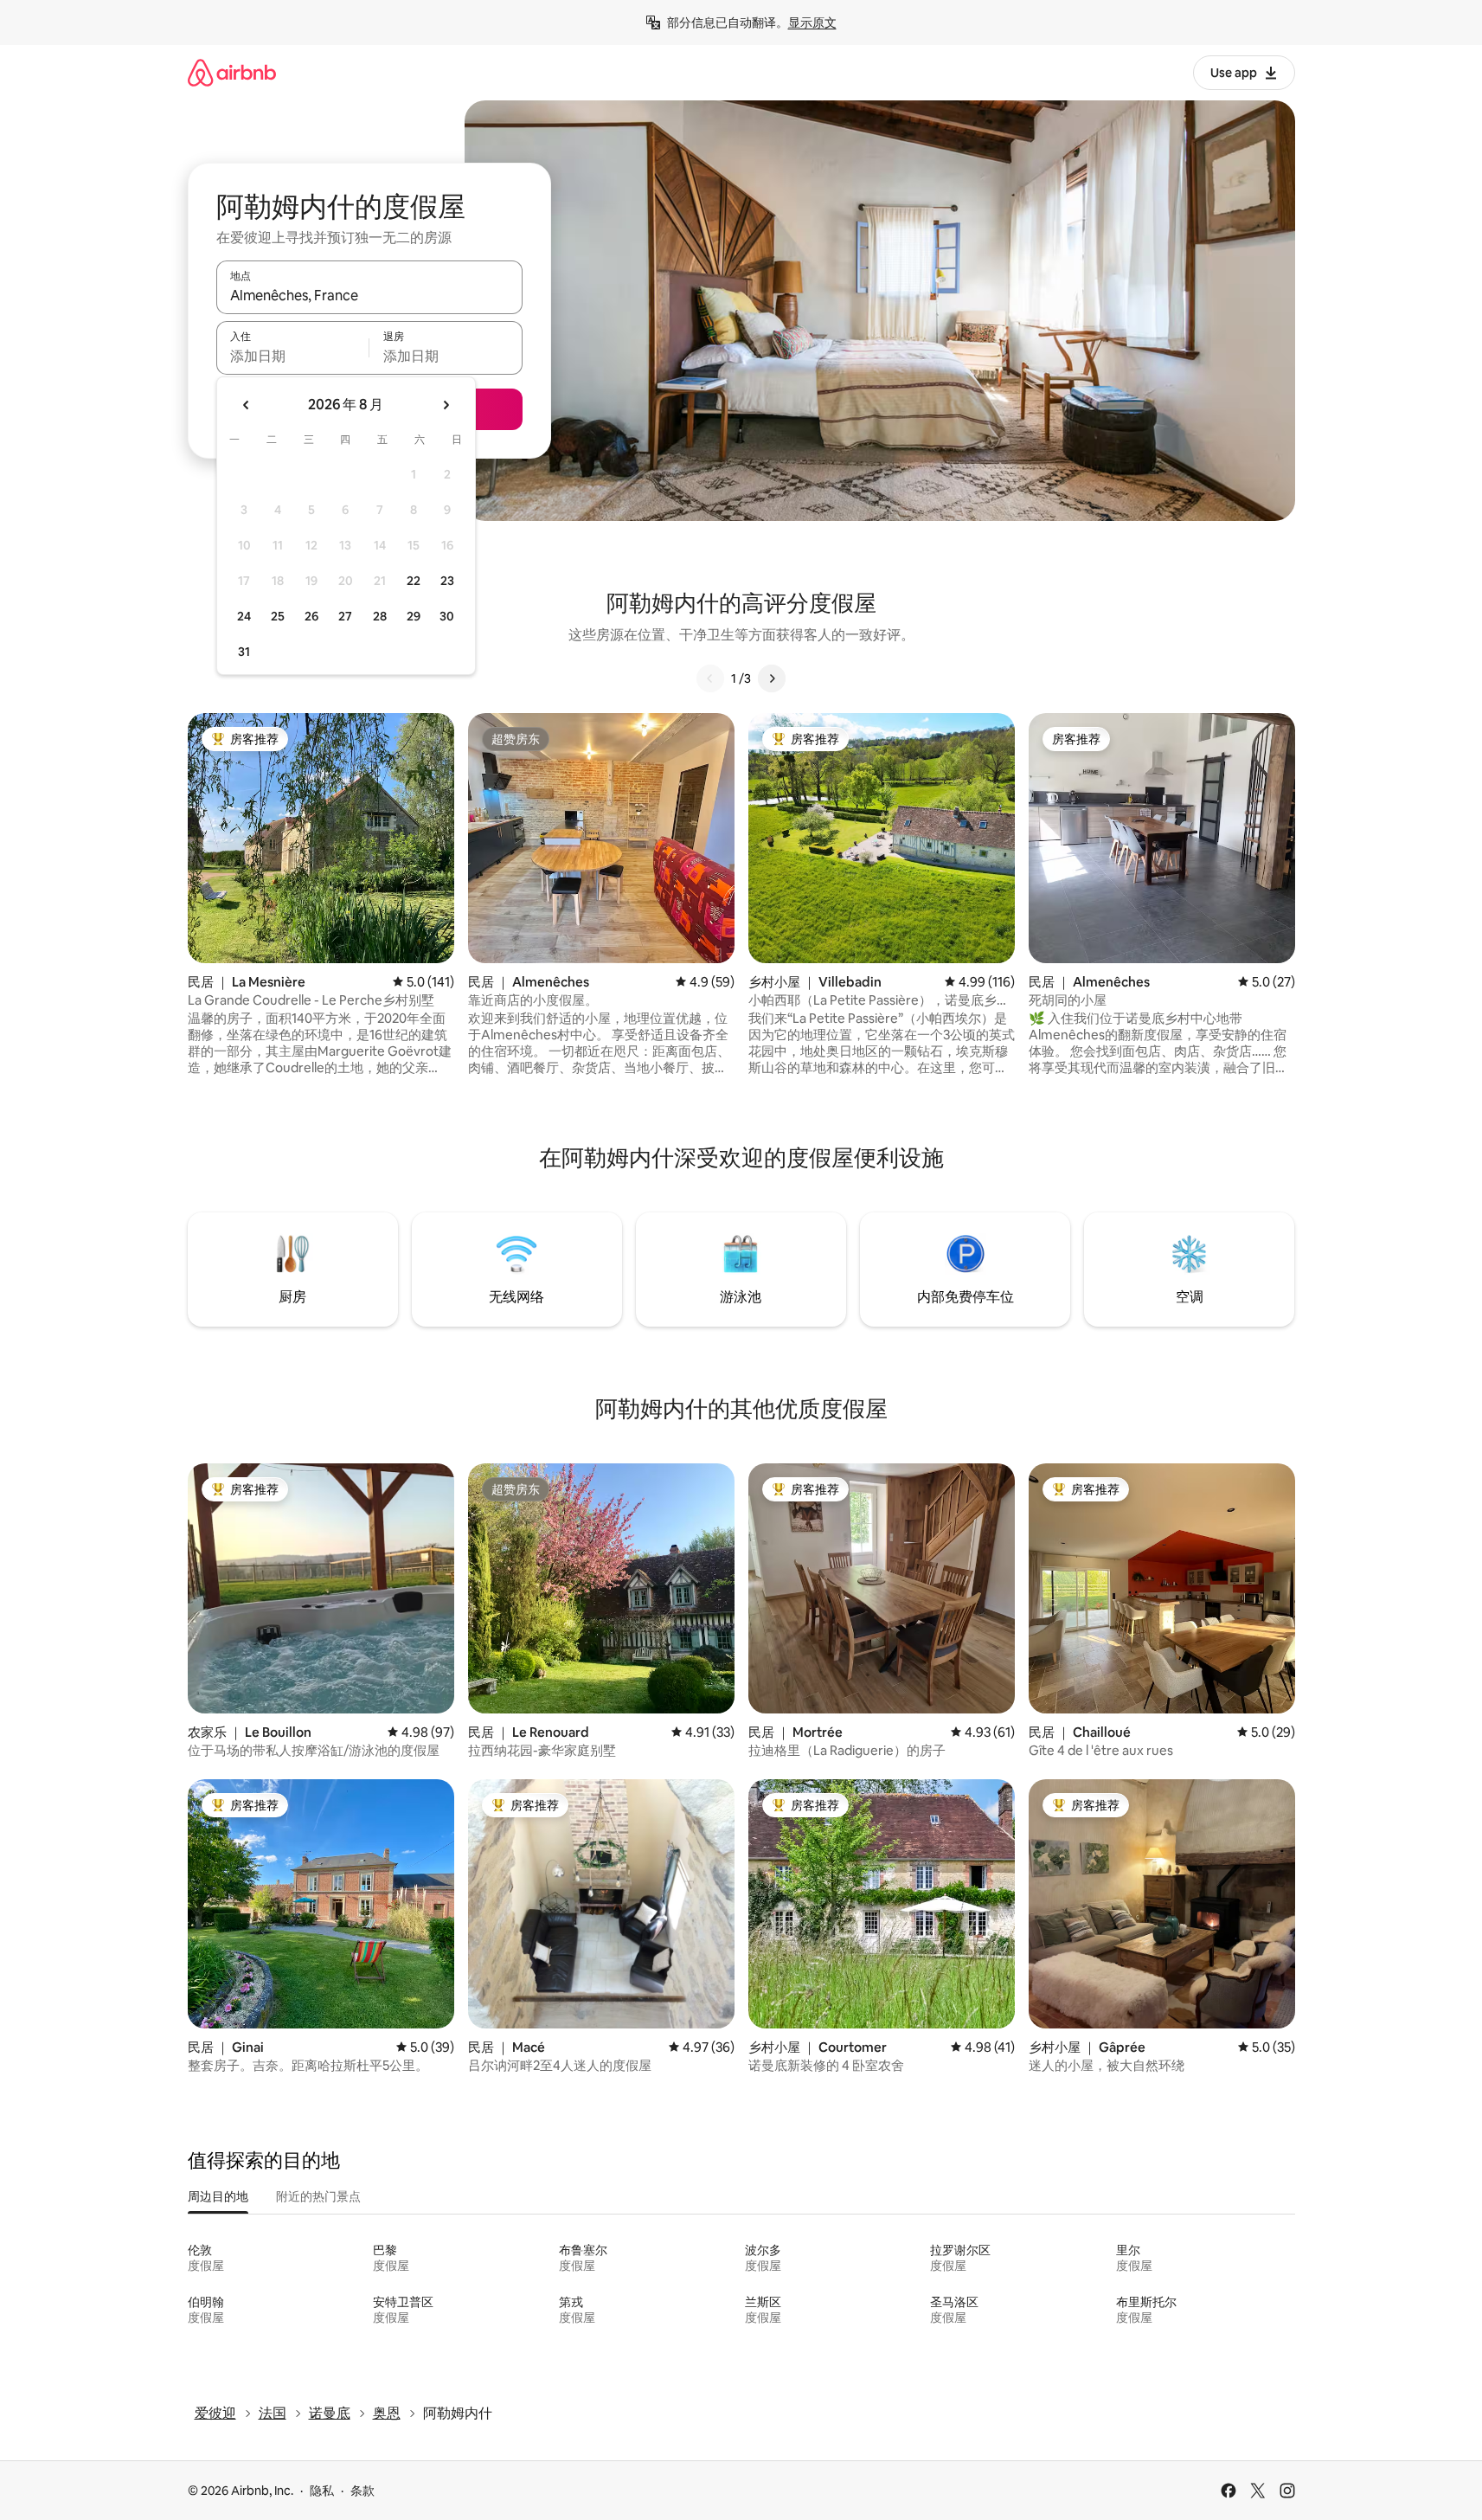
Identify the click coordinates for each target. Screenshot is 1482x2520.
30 (447, 616)
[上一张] (710, 678)
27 (345, 616)
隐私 (322, 2491)
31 (244, 652)
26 (311, 616)
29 (414, 616)
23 (447, 581)
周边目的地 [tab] (218, 2196)
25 (278, 616)
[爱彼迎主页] (232, 72)
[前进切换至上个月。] (247, 405)
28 (380, 616)
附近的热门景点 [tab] (318, 2196)
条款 (362, 2491)
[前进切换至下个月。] (446, 405)
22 (414, 581)
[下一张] (772, 678)
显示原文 (812, 22)
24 (244, 616)
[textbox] (293, 356)
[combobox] (369, 295)
